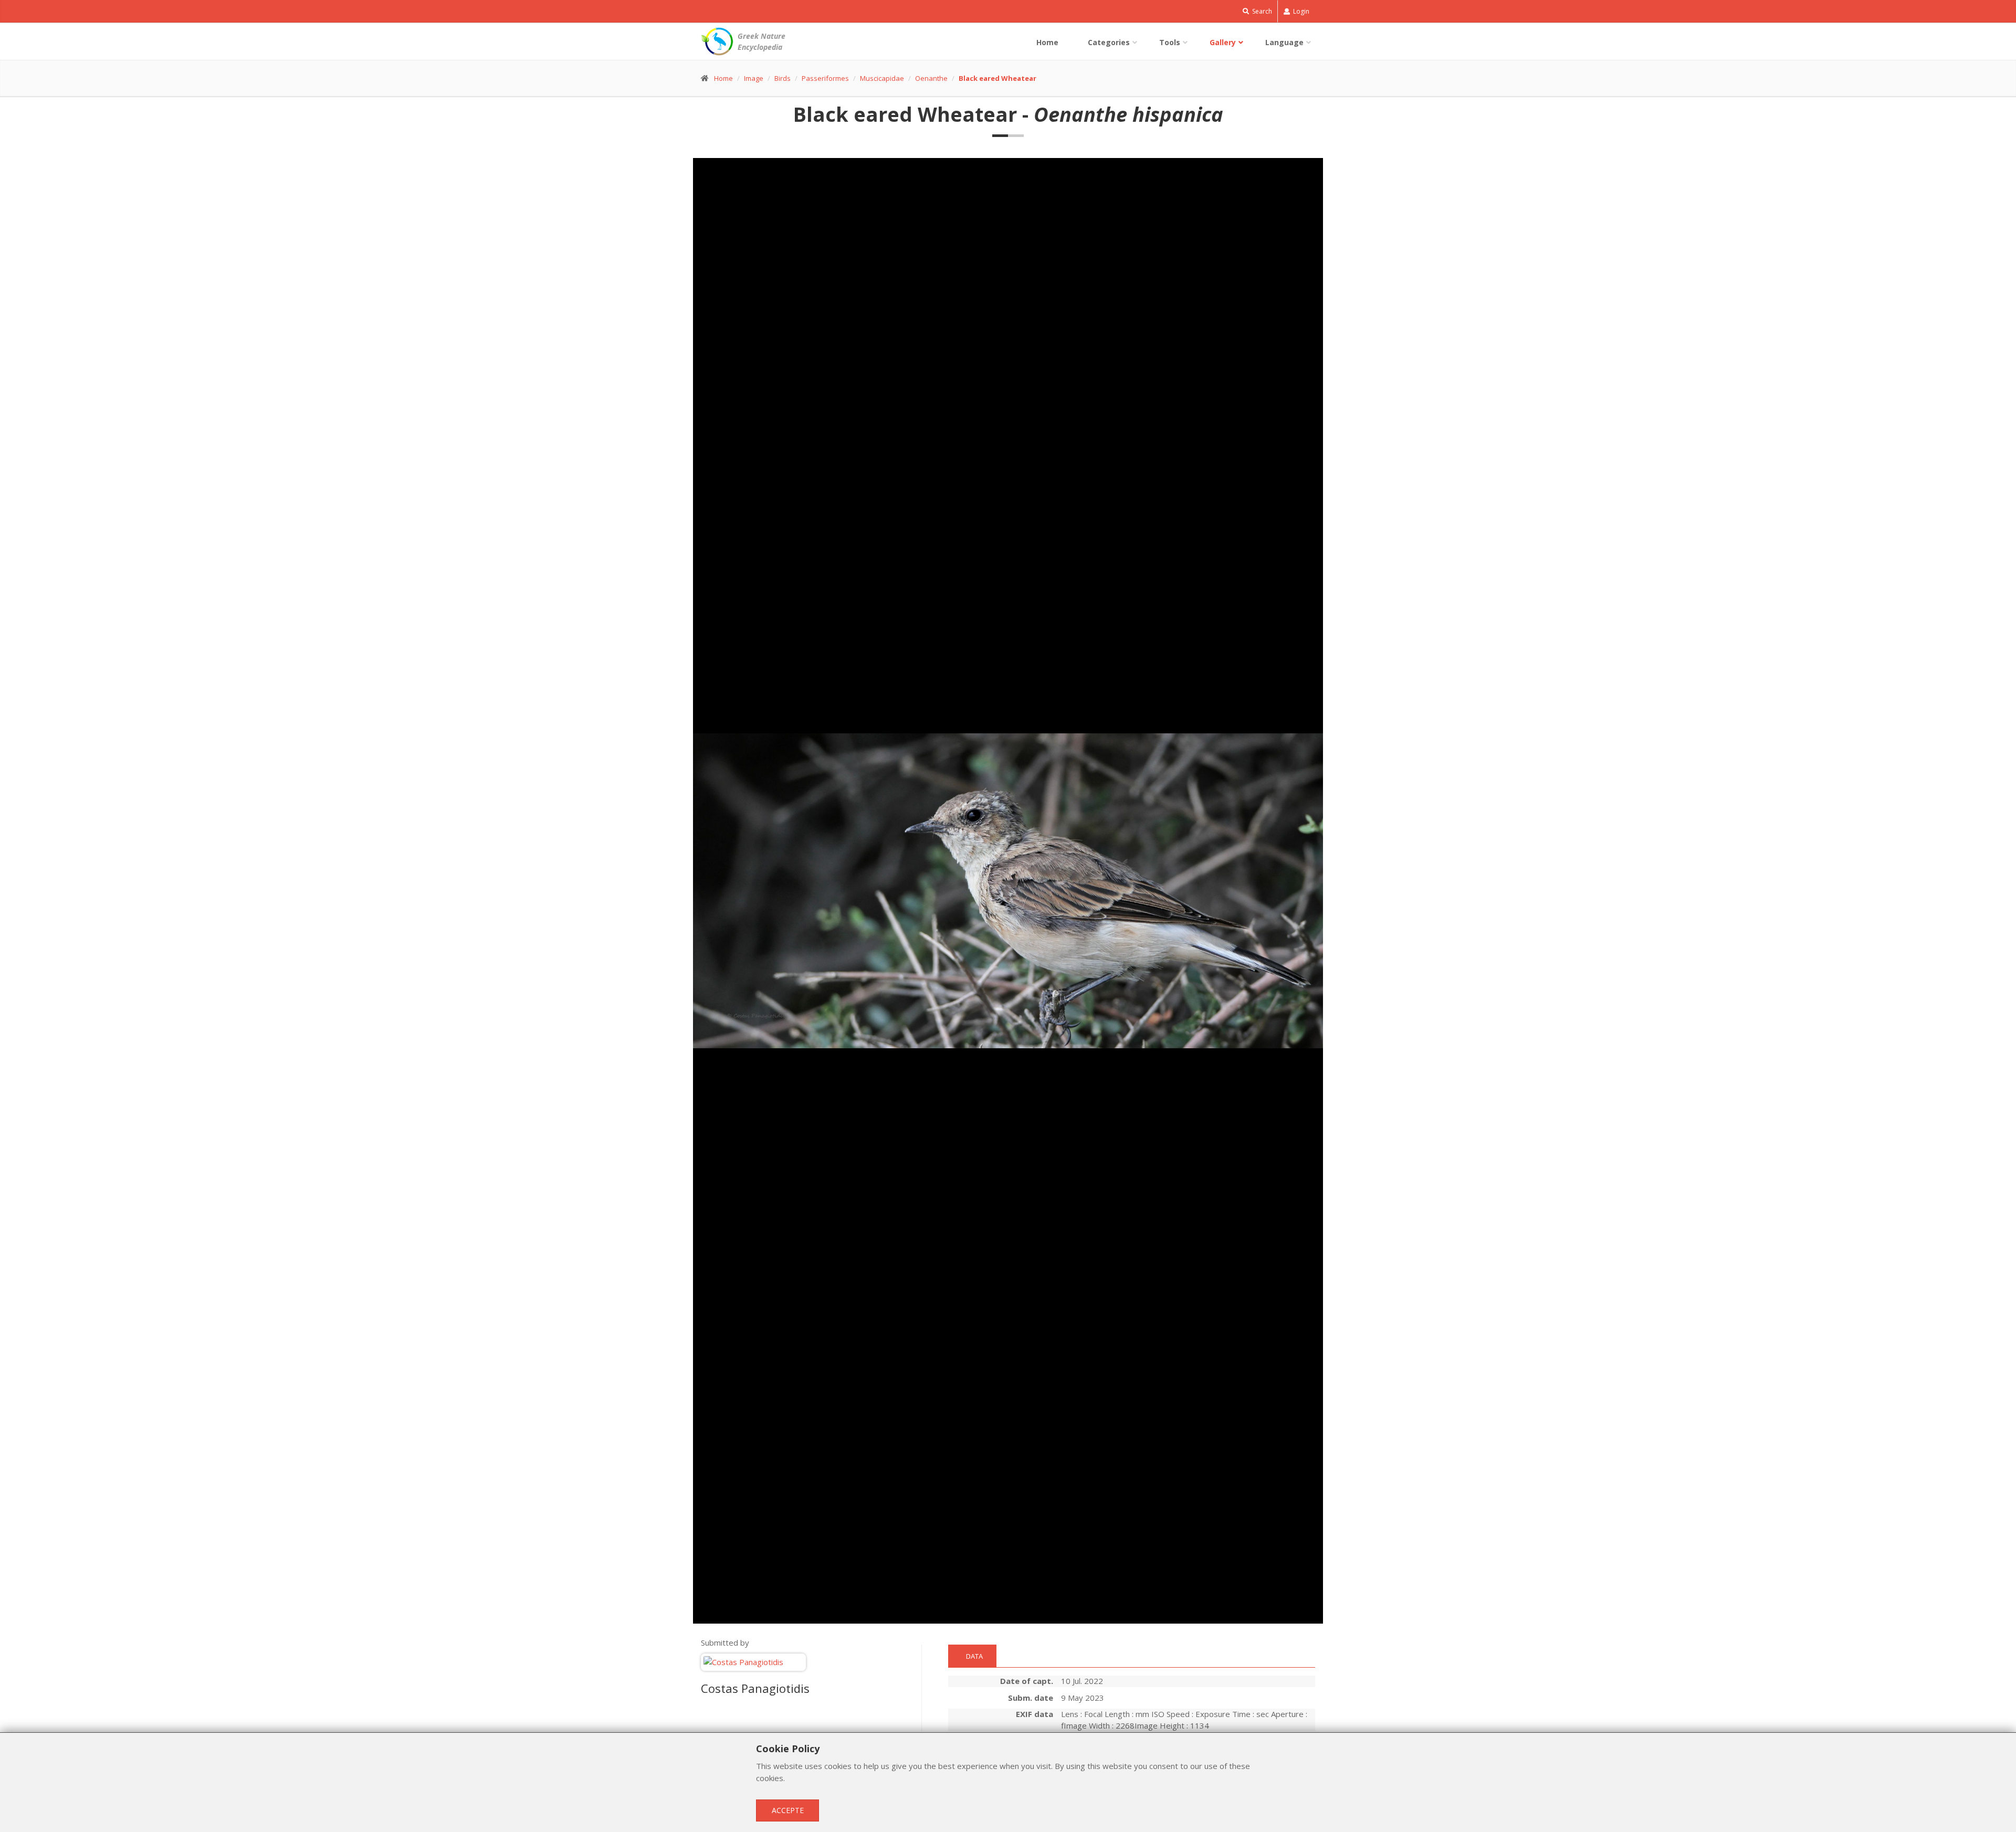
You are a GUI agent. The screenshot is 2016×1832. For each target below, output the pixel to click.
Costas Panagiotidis (755, 1688)
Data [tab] (974, 1656)
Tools (1170, 42)
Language (1284, 42)
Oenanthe (931, 78)
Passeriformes (825, 78)
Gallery (1223, 42)
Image (754, 78)
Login (1300, 11)
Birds (783, 78)
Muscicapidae (882, 78)
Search (1261, 11)
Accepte (788, 1810)
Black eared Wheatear (997, 78)
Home (1047, 42)
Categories (1109, 42)
